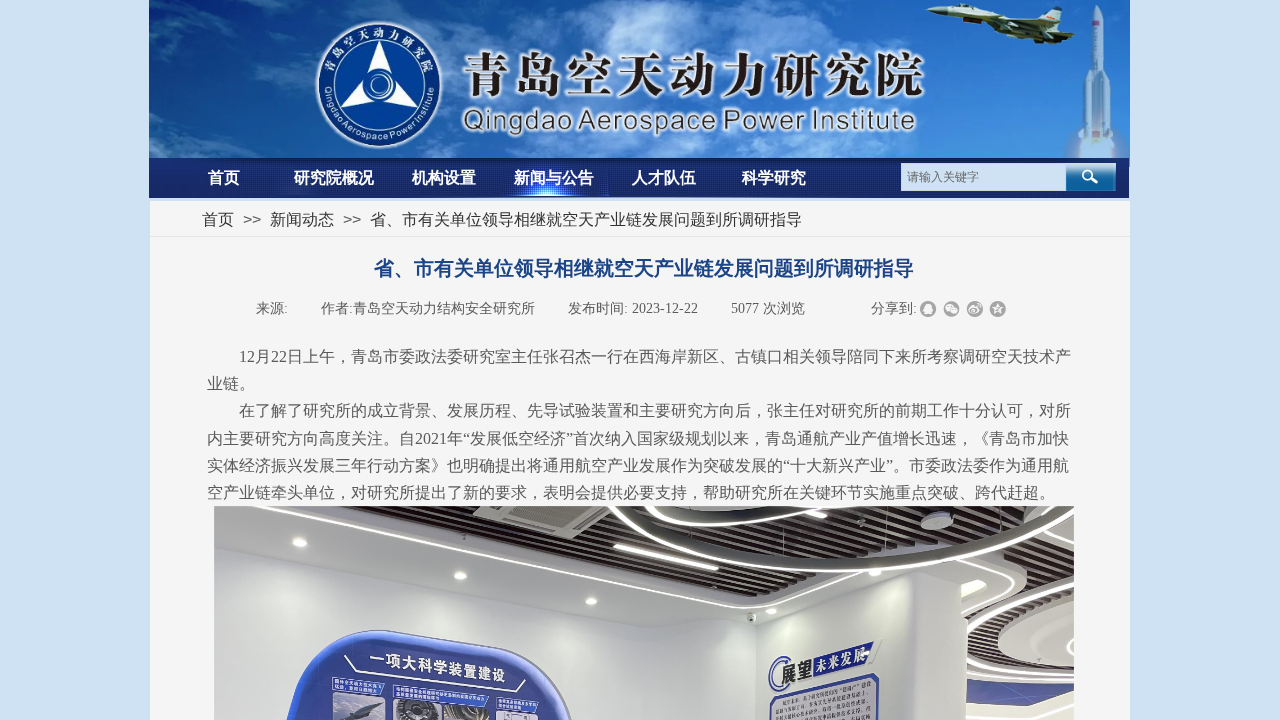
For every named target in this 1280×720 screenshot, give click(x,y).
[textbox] (983, 177)
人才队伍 (664, 177)
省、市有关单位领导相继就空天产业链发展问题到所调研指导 (586, 219)
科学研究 (774, 177)
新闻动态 (302, 219)
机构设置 (444, 177)
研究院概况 (334, 177)
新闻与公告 (554, 177)
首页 (224, 177)
